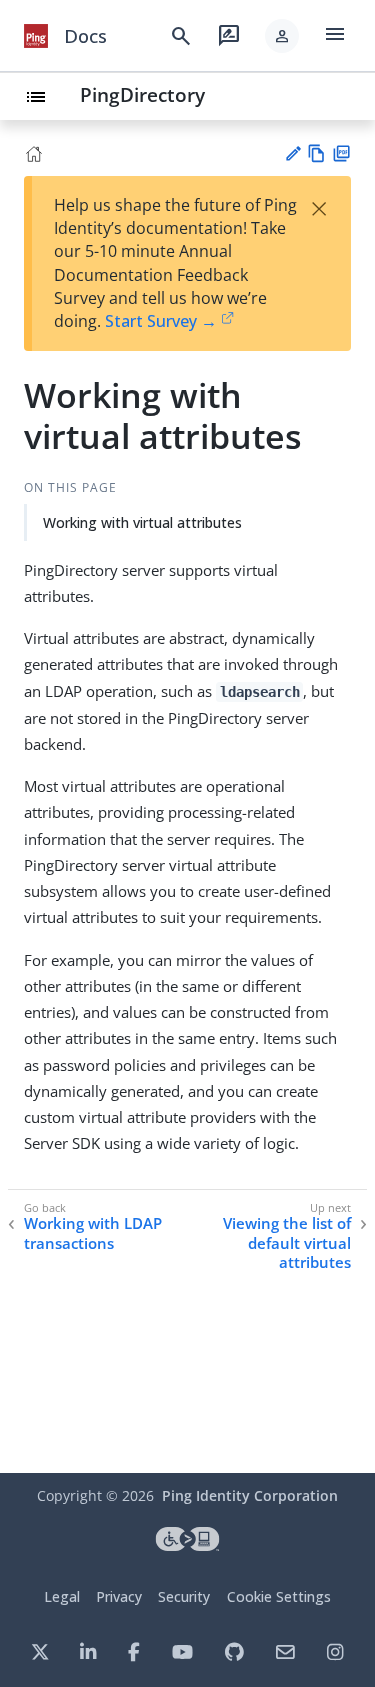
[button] (282, 36)
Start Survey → (161, 321)
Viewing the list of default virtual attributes (287, 1243)
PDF (341, 153)
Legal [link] (62, 1596)
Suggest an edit (292, 153)
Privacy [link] (119, 1596)
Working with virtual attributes (142, 522)
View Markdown (316, 153)
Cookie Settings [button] (279, 1596)
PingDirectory (142, 94)
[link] (36, 36)
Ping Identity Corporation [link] (250, 1495)
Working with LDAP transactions (93, 1233)
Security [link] (184, 1596)
